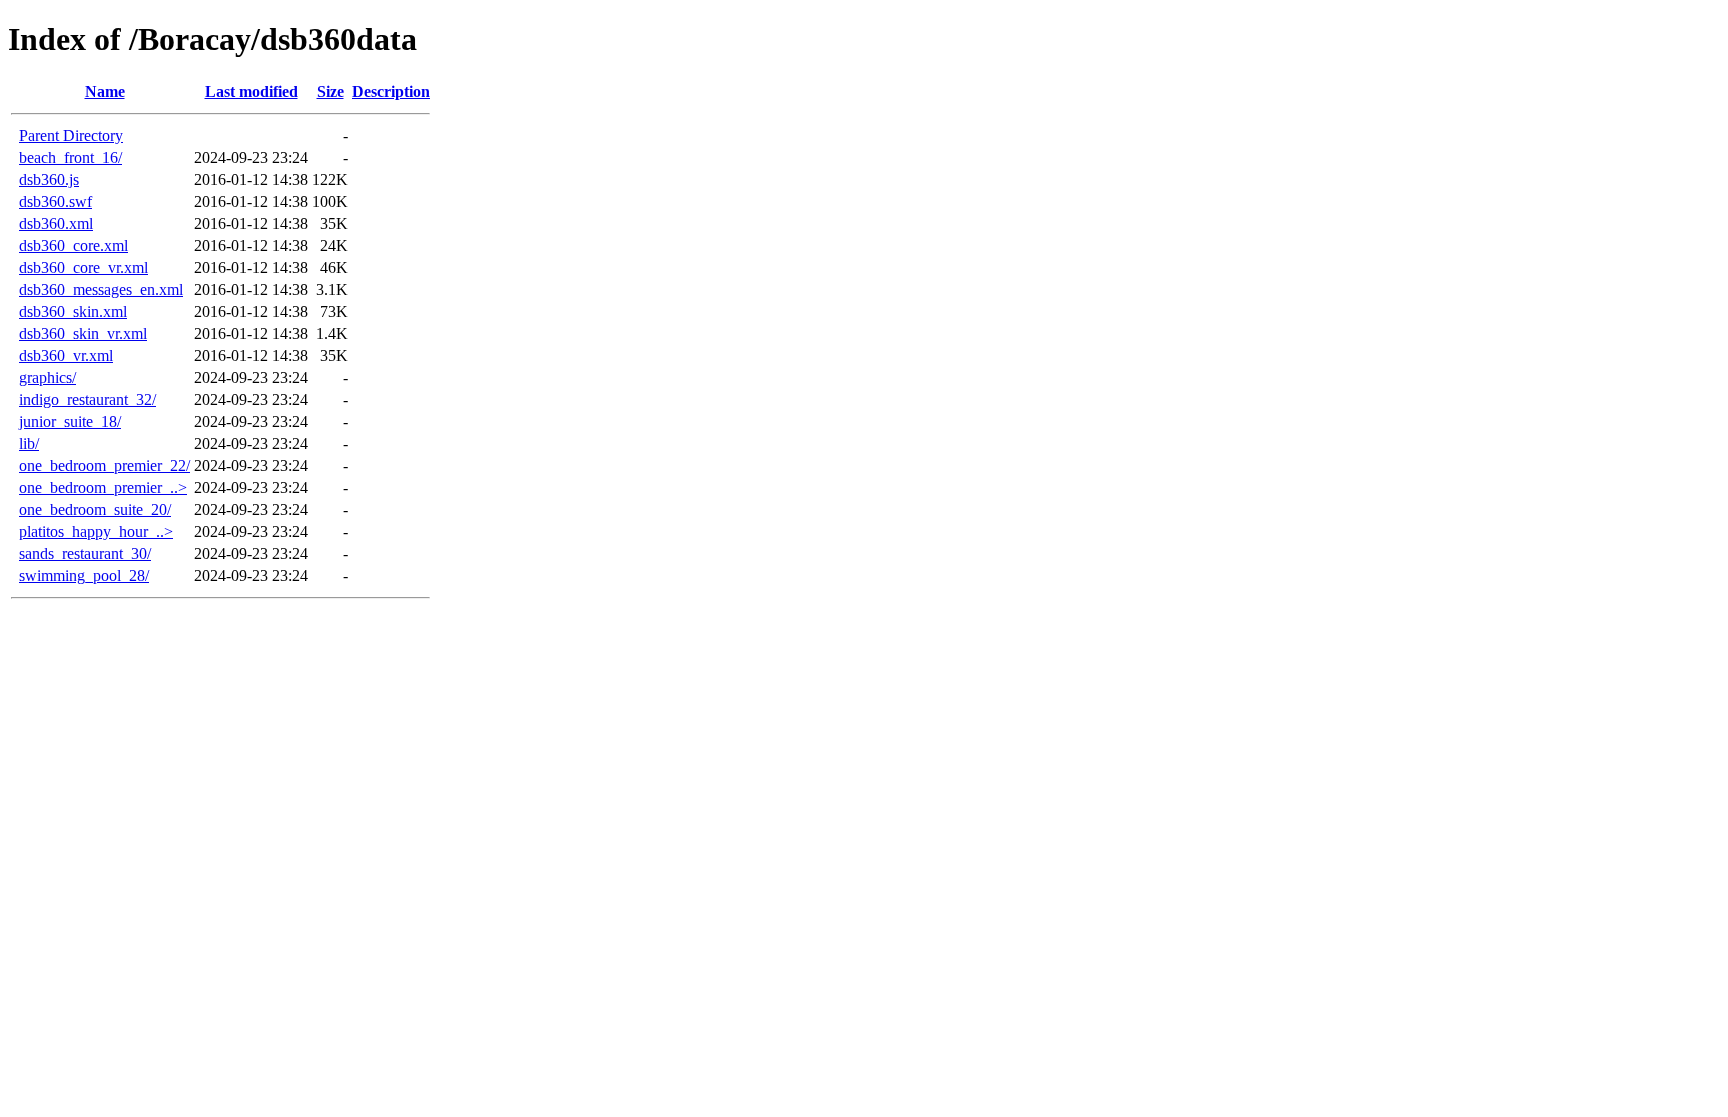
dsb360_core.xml (73, 245)
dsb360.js (49, 179)
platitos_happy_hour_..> (96, 531)
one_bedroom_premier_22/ (104, 465)
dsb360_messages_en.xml (101, 289)
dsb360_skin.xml (73, 311)
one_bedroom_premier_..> (103, 487)
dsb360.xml (56, 223)
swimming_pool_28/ (84, 575)
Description (391, 91)
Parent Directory (71, 135)
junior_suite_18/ (70, 421)
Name (105, 91)
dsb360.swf (55, 201)
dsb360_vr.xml (66, 355)
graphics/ (47, 377)
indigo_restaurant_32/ (87, 399)
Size (330, 91)
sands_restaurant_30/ (85, 553)
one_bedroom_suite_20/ (95, 509)
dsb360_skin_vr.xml (83, 333)
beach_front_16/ (70, 157)
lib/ (29, 443)
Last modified (251, 91)
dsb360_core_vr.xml (83, 267)
